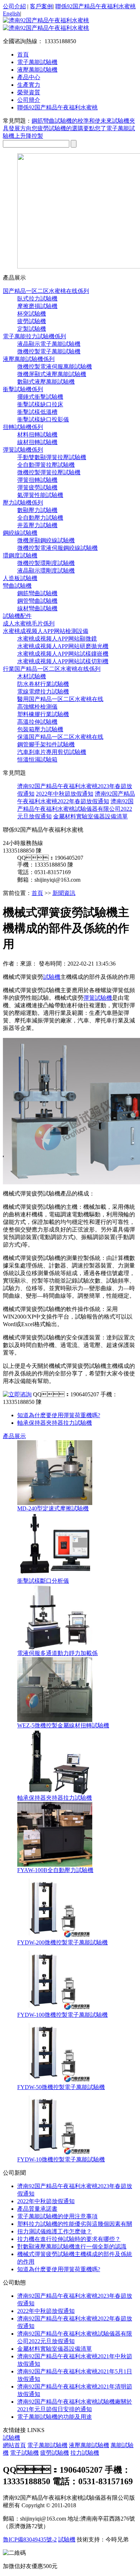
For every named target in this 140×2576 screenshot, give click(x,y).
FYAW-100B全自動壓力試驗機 (55, 1870)
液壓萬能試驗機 (89, 2445)
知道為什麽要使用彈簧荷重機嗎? (59, 1415)
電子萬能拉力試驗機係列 (34, 336)
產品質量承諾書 (37, 2209)
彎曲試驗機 (17, 586)
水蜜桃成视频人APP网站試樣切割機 (63, 661)
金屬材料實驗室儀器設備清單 (90, 816)
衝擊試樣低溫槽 (37, 412)
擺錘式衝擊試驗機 (40, 397)
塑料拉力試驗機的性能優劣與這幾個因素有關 (75, 2224)
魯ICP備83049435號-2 (30, 2539)
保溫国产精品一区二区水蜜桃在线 (60, 737)
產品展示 (14, 1436)
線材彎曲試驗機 (37, 608)
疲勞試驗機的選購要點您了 (72, 128)
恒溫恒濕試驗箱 (37, 760)
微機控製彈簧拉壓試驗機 (49, 472)
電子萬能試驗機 (47, 2445)
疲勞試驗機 (32, 321)
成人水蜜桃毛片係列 (29, 623)
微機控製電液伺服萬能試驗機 (55, 367)
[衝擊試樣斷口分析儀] (55, 1575)
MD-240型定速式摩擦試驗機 (53, 1508)
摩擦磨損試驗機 (37, 306)
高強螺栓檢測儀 (37, 707)
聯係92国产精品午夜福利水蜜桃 (95, 6)
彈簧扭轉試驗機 (37, 480)
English (11, 13)
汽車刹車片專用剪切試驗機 (52, 752)
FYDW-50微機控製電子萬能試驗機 (61, 2087)
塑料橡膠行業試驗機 (43, 714)
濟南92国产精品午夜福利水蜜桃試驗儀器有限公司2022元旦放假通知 (75, 809)
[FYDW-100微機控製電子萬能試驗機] (55, 2009)
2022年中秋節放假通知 (65, 794)
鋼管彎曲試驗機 (37, 601)
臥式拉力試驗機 (37, 299)
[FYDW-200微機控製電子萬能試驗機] (55, 1937)
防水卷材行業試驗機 (43, 684)
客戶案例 (41, 6)
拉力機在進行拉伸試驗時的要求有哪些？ (69, 2239)
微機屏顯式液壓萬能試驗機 (52, 374)
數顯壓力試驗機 (37, 510)
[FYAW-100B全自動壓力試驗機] (55, 1865)
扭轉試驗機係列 (23, 427)
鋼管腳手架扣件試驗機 (46, 744)
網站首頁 (14, 2445)
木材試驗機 (32, 676)
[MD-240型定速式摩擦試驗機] (55, 1503)
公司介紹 (14, 6)
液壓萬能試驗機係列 (29, 359)
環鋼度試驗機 (20, 555)
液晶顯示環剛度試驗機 (46, 571)
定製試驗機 (32, 329)
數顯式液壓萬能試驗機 (46, 382)
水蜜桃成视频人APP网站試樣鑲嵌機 (63, 654)
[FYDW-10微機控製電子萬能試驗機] (55, 2154)
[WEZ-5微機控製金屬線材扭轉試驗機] (55, 1720)
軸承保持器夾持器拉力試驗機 (55, 1423)
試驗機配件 (17, 616)
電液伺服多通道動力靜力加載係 (57, 1653)
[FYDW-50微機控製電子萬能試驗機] (55, 2082)
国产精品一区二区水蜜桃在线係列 (46, 291)
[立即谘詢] (17, 1394)
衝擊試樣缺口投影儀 (43, 419)
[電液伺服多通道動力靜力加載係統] (55, 1648)
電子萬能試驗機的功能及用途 (55, 2417)
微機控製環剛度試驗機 (46, 563)
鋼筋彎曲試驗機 (37, 593)
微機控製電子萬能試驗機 (49, 351)
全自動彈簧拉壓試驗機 (46, 465)
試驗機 (52, 977)
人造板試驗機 (20, 578)
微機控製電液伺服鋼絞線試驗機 (57, 548)
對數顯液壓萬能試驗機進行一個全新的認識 (72, 2247)
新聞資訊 (64, 893)
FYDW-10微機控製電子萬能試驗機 (61, 2159)
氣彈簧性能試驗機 (40, 495)
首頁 (23, 55)
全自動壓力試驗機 (40, 518)
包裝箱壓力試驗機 (40, 729)
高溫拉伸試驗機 (37, 722)
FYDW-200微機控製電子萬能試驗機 (62, 1942)
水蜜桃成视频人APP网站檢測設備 (46, 631)
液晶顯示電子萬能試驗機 (49, 344)
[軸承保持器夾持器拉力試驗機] (55, 1792)
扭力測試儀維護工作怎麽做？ (55, 2231)
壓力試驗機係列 (23, 503)
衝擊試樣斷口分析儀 (43, 1581)
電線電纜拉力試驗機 (43, 692)
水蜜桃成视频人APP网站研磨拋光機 (63, 646)
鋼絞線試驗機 (20, 533)
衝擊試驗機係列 (23, 389)
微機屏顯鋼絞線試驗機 (46, 540)
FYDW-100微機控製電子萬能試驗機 (62, 2015)
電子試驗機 (24, 2453)
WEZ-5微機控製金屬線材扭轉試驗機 (63, 1725)
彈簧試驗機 (98, 998)
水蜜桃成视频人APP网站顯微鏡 (57, 639)
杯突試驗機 (32, 314)
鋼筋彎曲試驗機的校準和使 (66, 121)
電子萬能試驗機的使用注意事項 (57, 2216)
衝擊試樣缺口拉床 (40, 404)
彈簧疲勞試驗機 (37, 487)
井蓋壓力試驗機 (37, 525)
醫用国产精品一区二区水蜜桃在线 (60, 699)
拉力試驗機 (85, 2453)
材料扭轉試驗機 (37, 435)
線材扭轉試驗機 (37, 442)
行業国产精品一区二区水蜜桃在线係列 (52, 669)
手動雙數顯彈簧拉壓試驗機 (52, 457)
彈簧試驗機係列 (23, 450)
